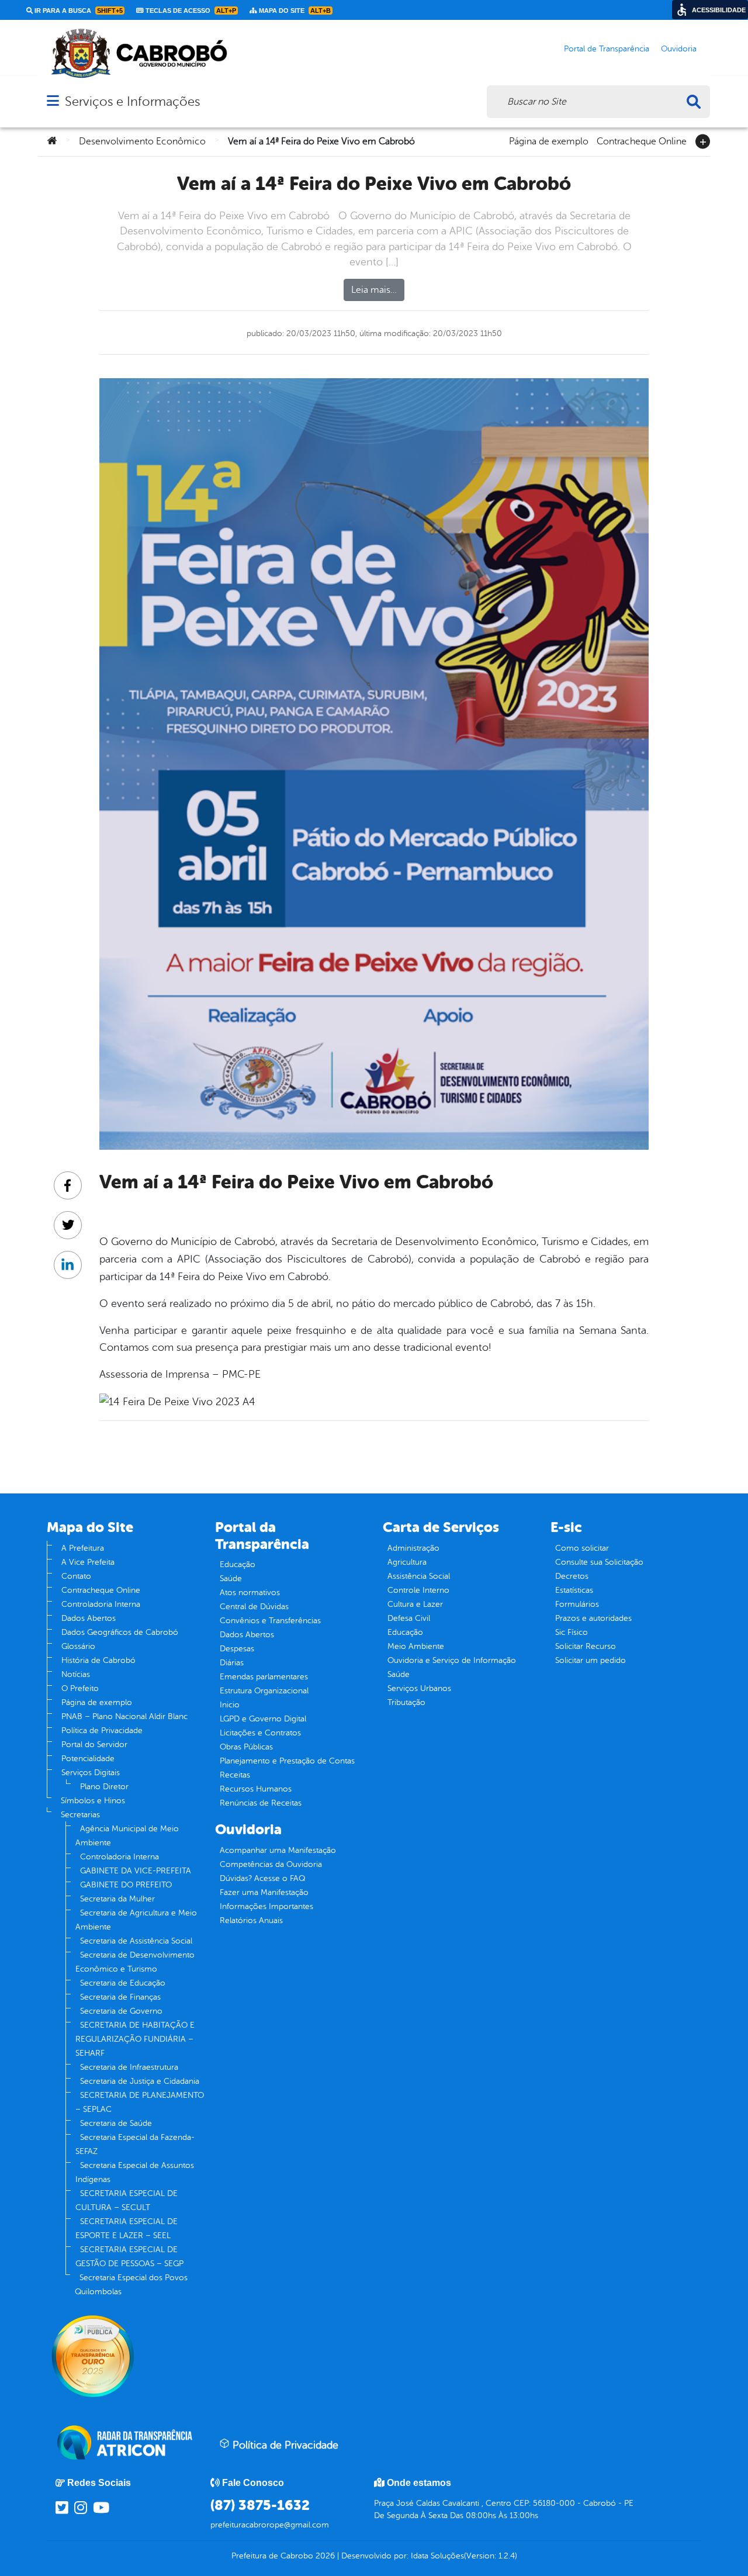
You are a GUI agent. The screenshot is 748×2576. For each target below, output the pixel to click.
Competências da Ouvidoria (271, 1864)
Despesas (237, 1649)
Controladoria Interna (101, 1604)
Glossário (78, 1646)
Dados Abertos (89, 1618)
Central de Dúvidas (254, 1607)
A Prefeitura (83, 1548)
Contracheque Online (642, 140)
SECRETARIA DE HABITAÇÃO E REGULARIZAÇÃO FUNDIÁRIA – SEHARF (135, 2039)
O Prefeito (80, 1688)
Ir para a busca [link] (78, 11)
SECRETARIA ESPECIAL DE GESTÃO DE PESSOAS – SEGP (129, 2257)
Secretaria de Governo (121, 2011)
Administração (413, 1548)
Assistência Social (419, 1576)
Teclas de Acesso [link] (190, 11)
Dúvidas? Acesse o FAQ (262, 1878)
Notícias (76, 1674)
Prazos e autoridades (593, 1618)
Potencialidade (88, 1759)
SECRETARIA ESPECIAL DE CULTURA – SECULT (127, 2200)
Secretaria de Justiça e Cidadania (140, 2081)
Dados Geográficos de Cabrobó (120, 1632)
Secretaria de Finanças (120, 1997)
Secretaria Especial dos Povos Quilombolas (131, 2285)
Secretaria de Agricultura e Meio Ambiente (136, 1920)
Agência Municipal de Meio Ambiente (127, 1836)
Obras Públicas (246, 1747)
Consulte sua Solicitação (599, 1562)
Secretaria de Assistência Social (136, 1941)
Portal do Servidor (94, 1745)
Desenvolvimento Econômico (142, 141)
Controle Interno (418, 1590)
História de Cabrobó (98, 1660)
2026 (324, 2556)
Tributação (406, 1702)
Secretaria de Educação (123, 1983)
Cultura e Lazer (415, 1604)
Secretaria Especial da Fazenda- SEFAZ (135, 2144)
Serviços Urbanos (419, 1688)
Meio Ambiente (416, 1646)
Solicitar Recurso (586, 1646)
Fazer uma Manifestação (264, 1892)
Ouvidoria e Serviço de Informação (452, 1660)
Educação (238, 1564)
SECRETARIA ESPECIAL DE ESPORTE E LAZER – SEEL (127, 2229)
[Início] (52, 141)
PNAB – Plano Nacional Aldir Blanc (124, 1716)
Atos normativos (250, 1593)
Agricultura (407, 1562)
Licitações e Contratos (260, 1733)
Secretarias (80, 1815)
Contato (76, 1576)
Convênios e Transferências (270, 1621)
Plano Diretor (104, 1787)
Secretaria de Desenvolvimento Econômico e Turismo (135, 1962)
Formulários (577, 1604)
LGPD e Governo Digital (263, 1719)
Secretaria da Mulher (117, 1899)
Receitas (235, 1775)
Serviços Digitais (91, 1773)
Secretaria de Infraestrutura (129, 2067)
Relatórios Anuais (251, 1920)
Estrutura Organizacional (264, 1691)
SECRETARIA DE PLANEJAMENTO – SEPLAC (140, 2102)
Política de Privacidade (102, 1730)
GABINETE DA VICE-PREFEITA (136, 1871)
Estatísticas (574, 1590)
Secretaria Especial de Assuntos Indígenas (135, 2172)
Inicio (230, 1705)
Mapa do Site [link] (294, 11)
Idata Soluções (437, 2556)
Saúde (231, 1579)
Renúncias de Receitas (261, 1803)
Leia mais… (374, 290)
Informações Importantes (266, 1906)
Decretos (572, 1576)
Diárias (232, 1663)
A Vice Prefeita (88, 1562)
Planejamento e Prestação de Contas (287, 1761)
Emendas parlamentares (264, 1677)
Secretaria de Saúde (116, 2123)
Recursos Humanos (256, 1789)
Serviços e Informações (132, 101)
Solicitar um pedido (591, 1660)
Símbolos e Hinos (93, 1801)
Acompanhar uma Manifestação (278, 1850)
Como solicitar (582, 1548)
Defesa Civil (409, 1618)
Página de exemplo (549, 140)
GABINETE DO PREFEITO (126, 1885)
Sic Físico (572, 1632)
